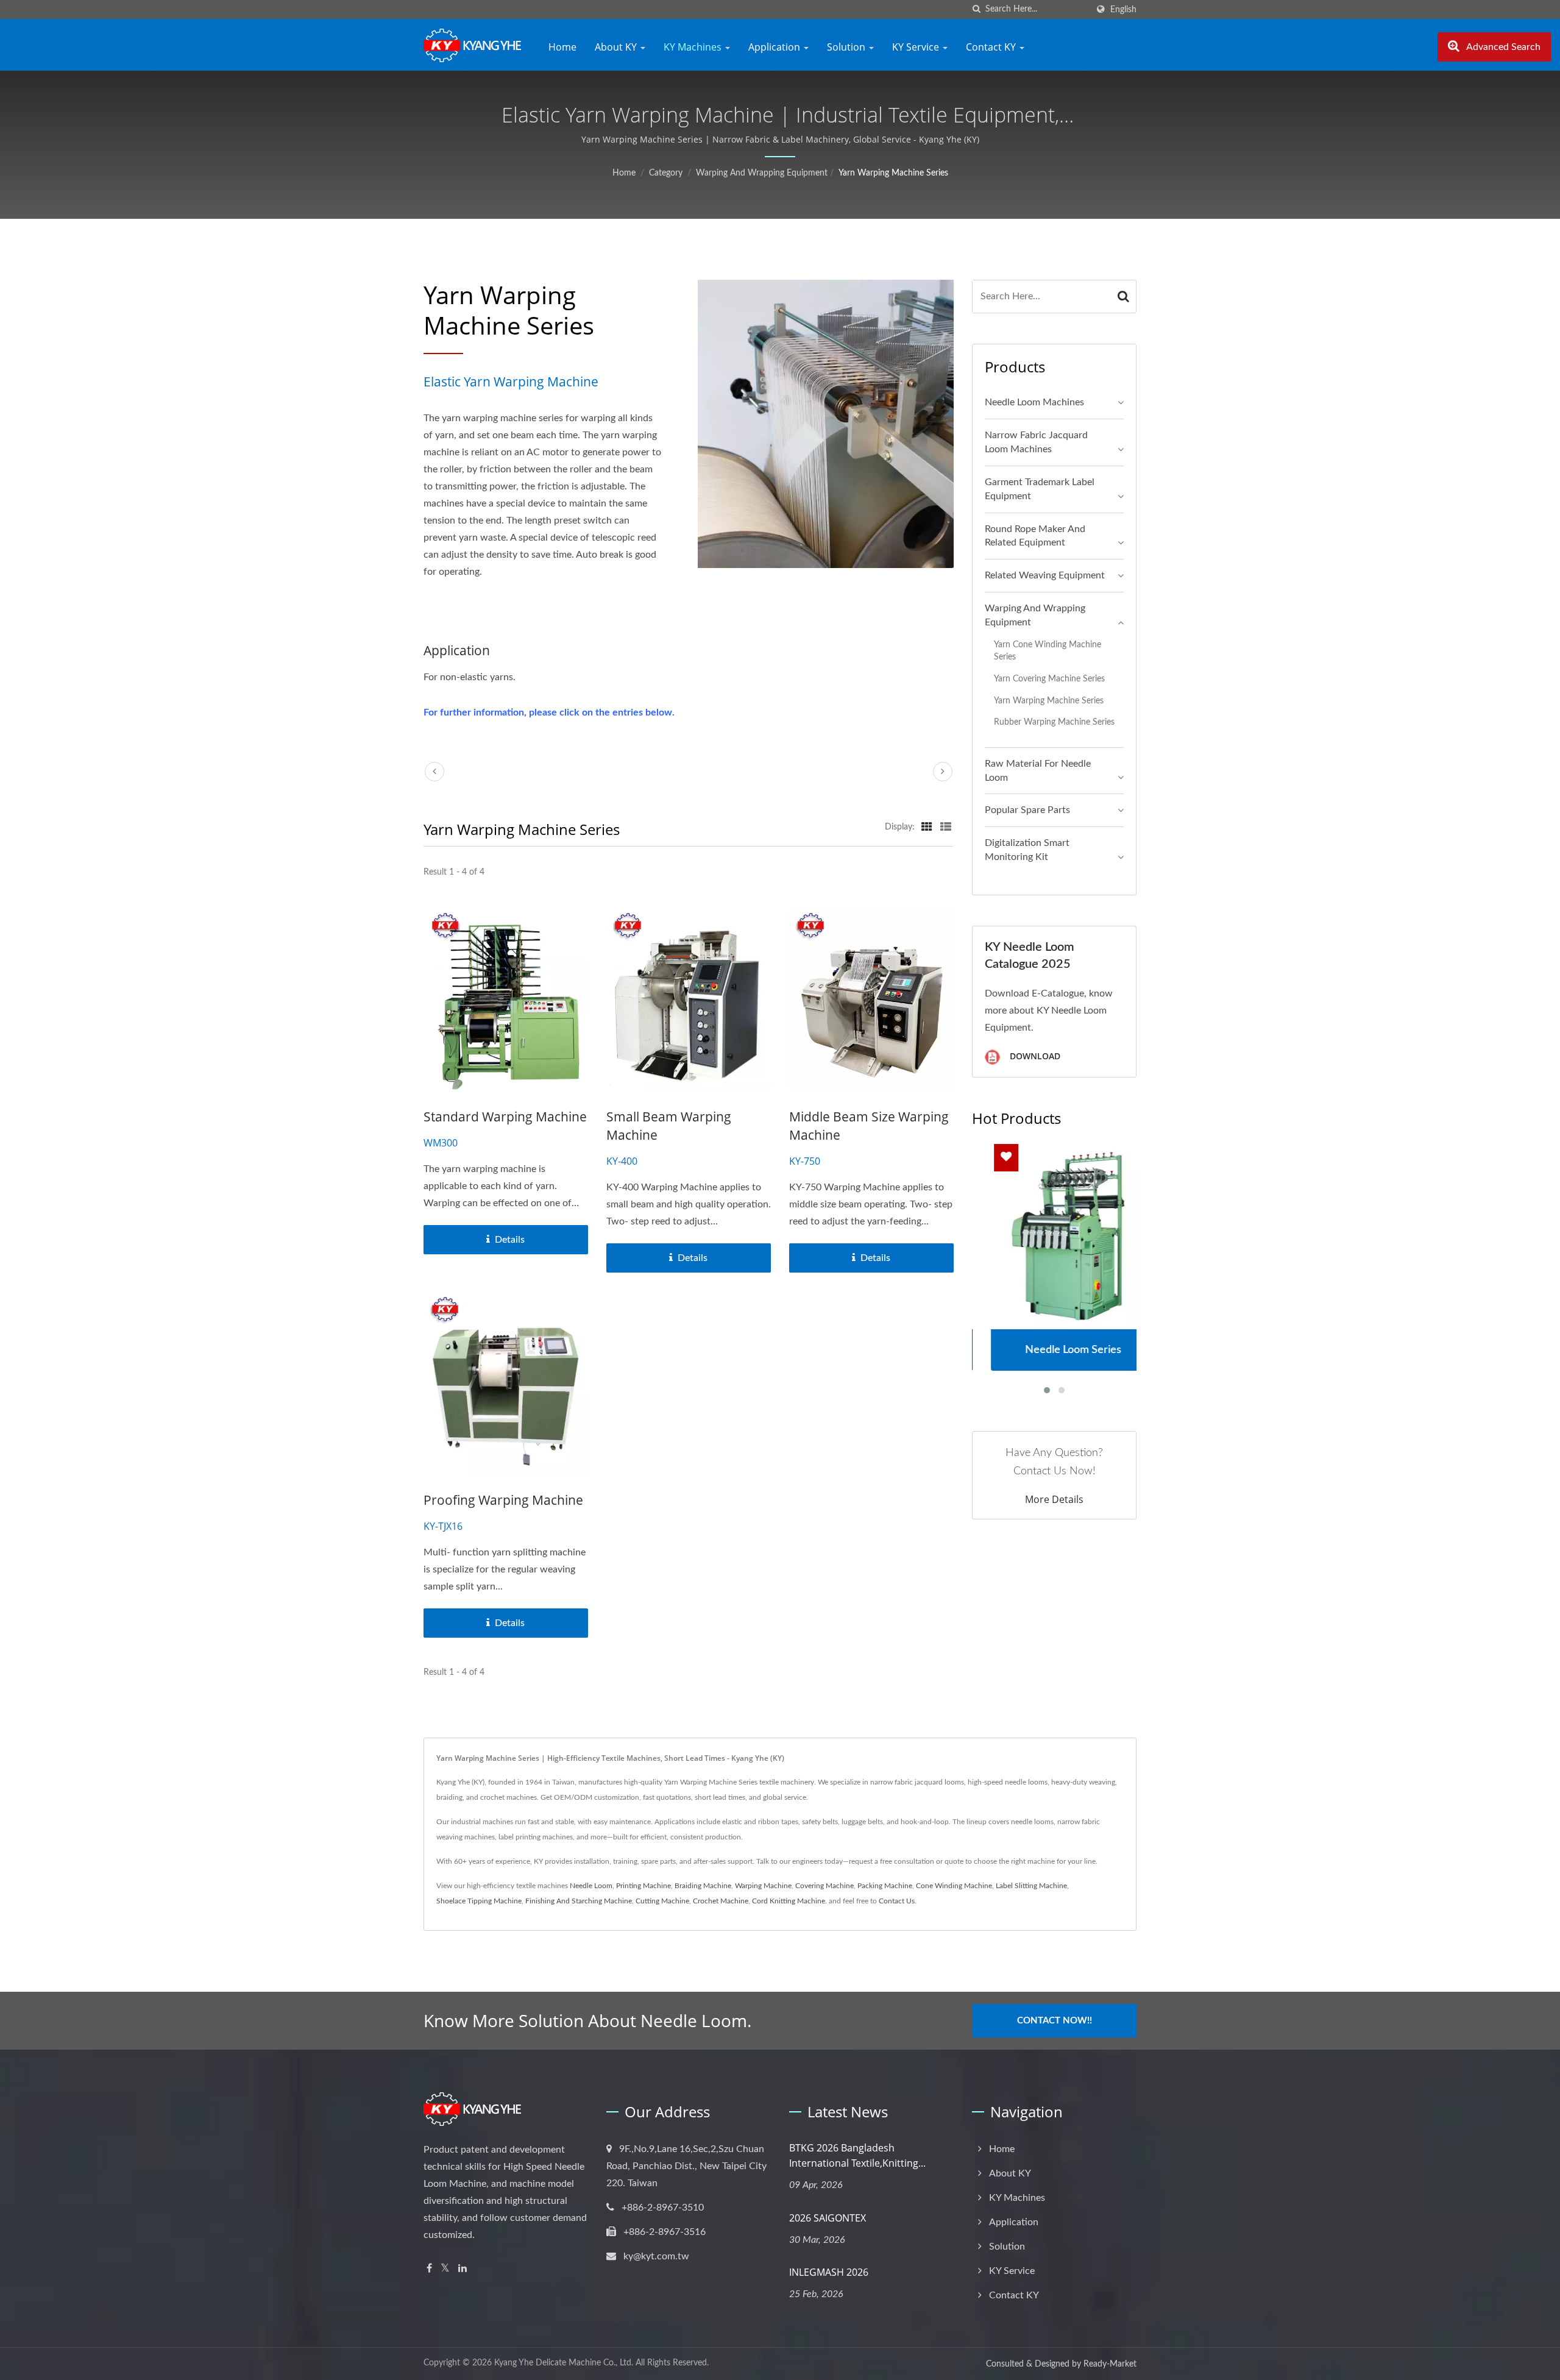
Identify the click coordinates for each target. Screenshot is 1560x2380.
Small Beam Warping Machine (669, 1126)
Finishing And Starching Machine (579, 1901)
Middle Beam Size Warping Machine (869, 1126)
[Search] (1124, 297)
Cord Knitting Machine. (789, 1901)
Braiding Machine (703, 1886)
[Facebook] (429, 2269)
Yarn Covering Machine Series (1049, 679)
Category (666, 173)
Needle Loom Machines (1034, 402)
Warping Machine (763, 1886)
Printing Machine (643, 1886)
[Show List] (946, 827)
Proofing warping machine (503, 1500)
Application (775, 47)
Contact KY (992, 47)
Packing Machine (885, 1886)
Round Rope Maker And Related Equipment (1035, 536)
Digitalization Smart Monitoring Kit (1027, 850)
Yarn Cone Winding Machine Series (1048, 651)
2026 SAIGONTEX (828, 2218)
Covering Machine (824, 1886)
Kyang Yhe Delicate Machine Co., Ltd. (564, 2363)
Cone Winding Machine (954, 1886)
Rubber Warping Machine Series (1054, 722)
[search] (976, 9)
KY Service (917, 47)
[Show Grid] (927, 827)
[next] (943, 772)
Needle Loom (591, 1886)
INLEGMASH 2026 (829, 2272)
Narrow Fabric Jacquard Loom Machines (1036, 442)
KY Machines (694, 47)
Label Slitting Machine (1031, 1886)
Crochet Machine (721, 1901)
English (1123, 9)
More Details (1054, 1499)
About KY (617, 47)
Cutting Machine (662, 1901)
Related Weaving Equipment (1045, 575)
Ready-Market (1110, 2364)
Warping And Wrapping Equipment (762, 173)
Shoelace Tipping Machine (479, 1901)
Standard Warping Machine (505, 1117)
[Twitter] (445, 2269)
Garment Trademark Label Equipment (1040, 489)
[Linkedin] (463, 2269)
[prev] (434, 772)
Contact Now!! (1055, 2021)
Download (1034, 1056)
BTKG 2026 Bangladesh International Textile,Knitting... (857, 2155)
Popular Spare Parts (1027, 810)
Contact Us (897, 1901)
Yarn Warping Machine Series (893, 173)
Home (562, 47)
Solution (847, 47)
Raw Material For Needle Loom (1038, 771)
